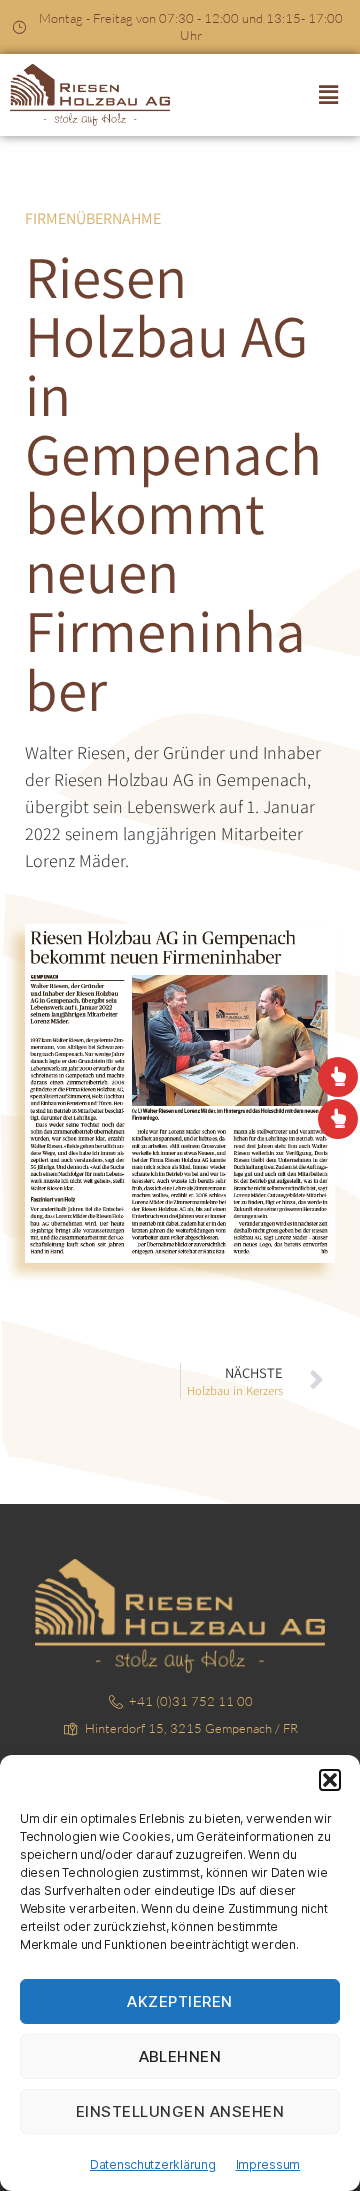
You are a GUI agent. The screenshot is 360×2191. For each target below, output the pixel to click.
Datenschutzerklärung (153, 2164)
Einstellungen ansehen (180, 2111)
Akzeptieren (180, 2001)
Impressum (268, 2164)
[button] (330, 1780)
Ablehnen (180, 2056)
